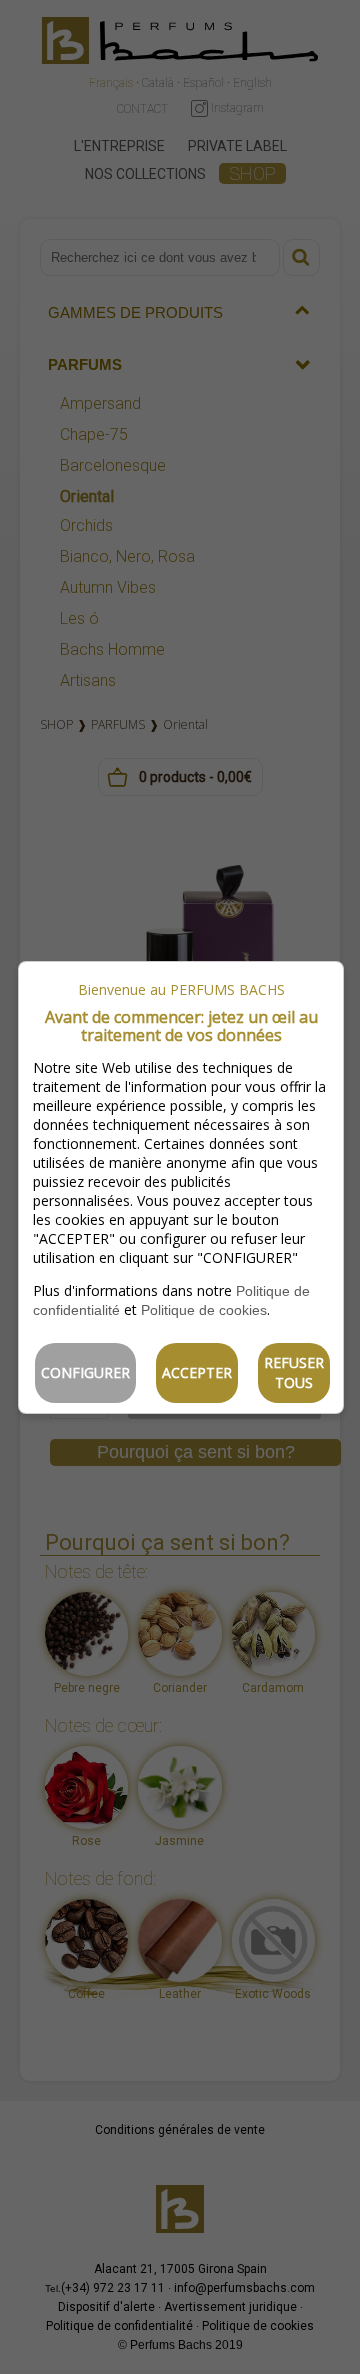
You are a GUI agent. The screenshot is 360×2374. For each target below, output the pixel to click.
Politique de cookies (204, 1310)
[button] (85, 1373)
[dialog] (181, 1187)
